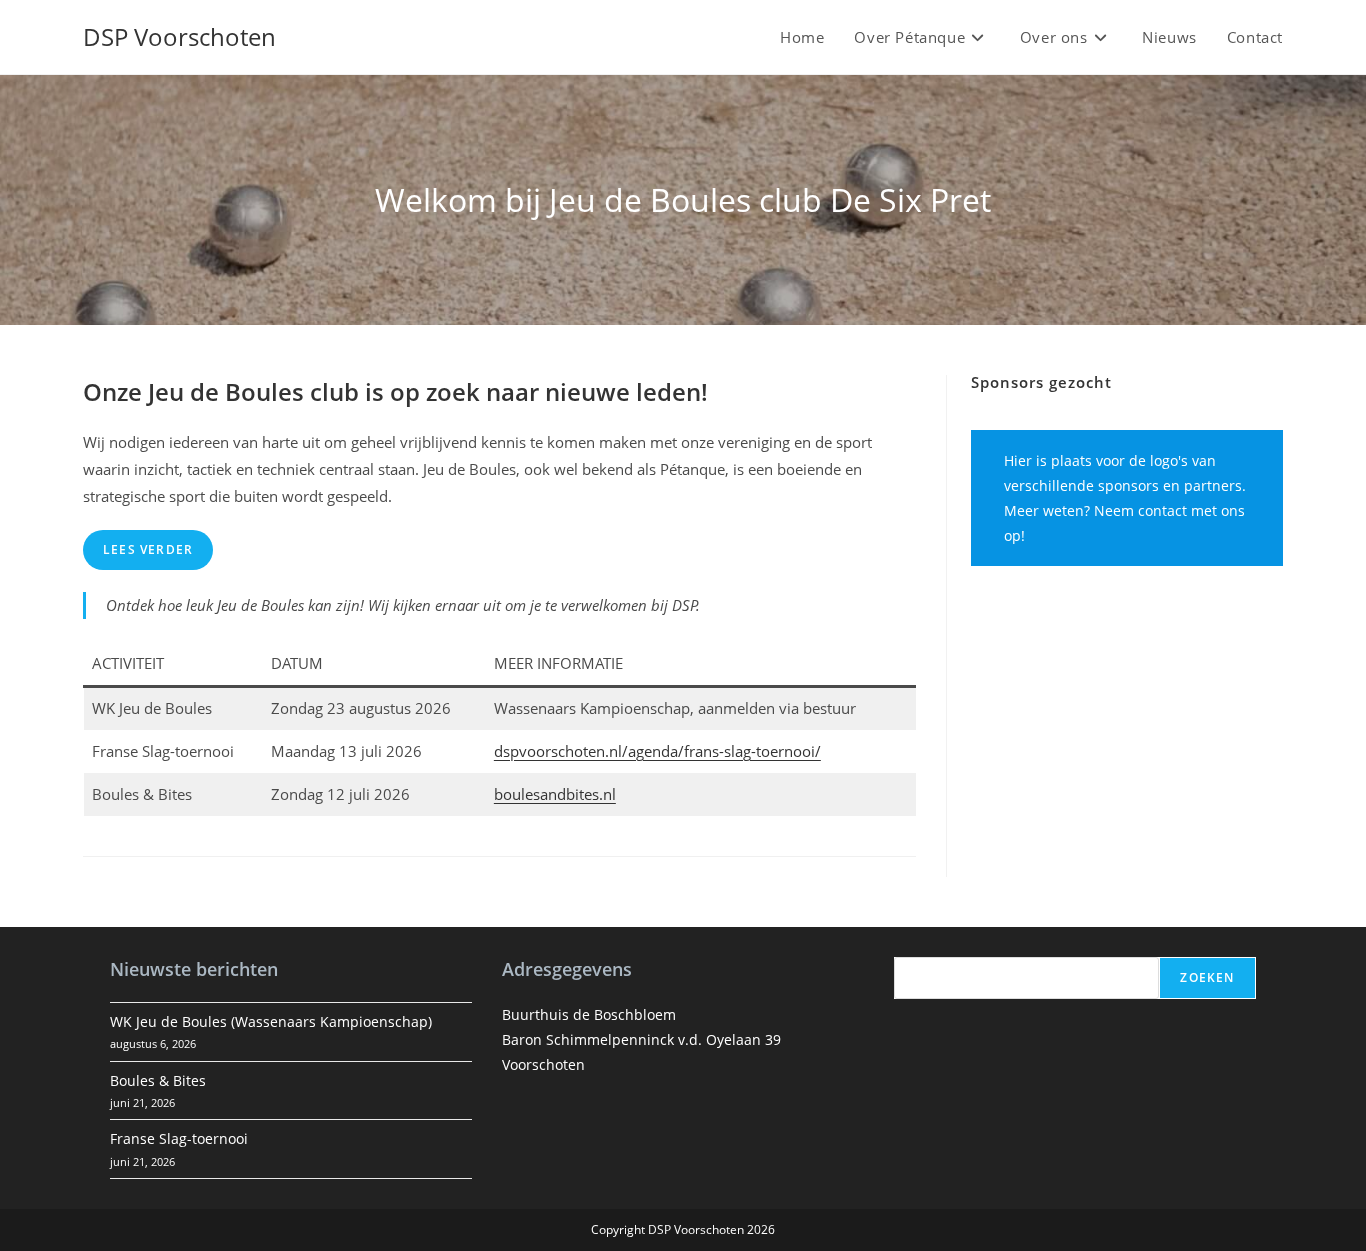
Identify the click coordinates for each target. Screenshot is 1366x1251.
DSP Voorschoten (179, 36)
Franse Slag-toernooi (179, 1138)
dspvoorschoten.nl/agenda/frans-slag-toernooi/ (657, 751)
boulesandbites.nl (555, 794)
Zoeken (1207, 977)
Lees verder (148, 549)
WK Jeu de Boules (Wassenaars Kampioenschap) (271, 1021)
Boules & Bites (158, 1080)
